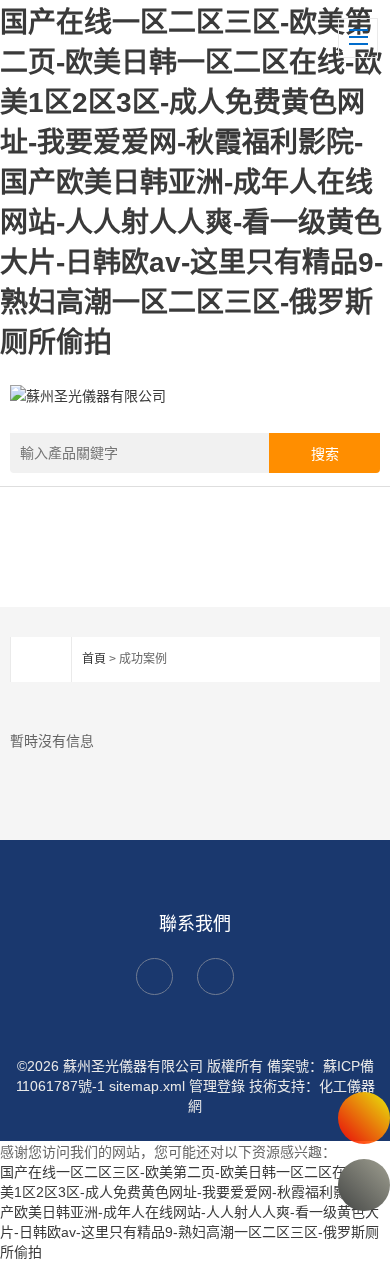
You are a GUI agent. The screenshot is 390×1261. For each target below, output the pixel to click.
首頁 (94, 659)
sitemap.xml (147, 1086)
